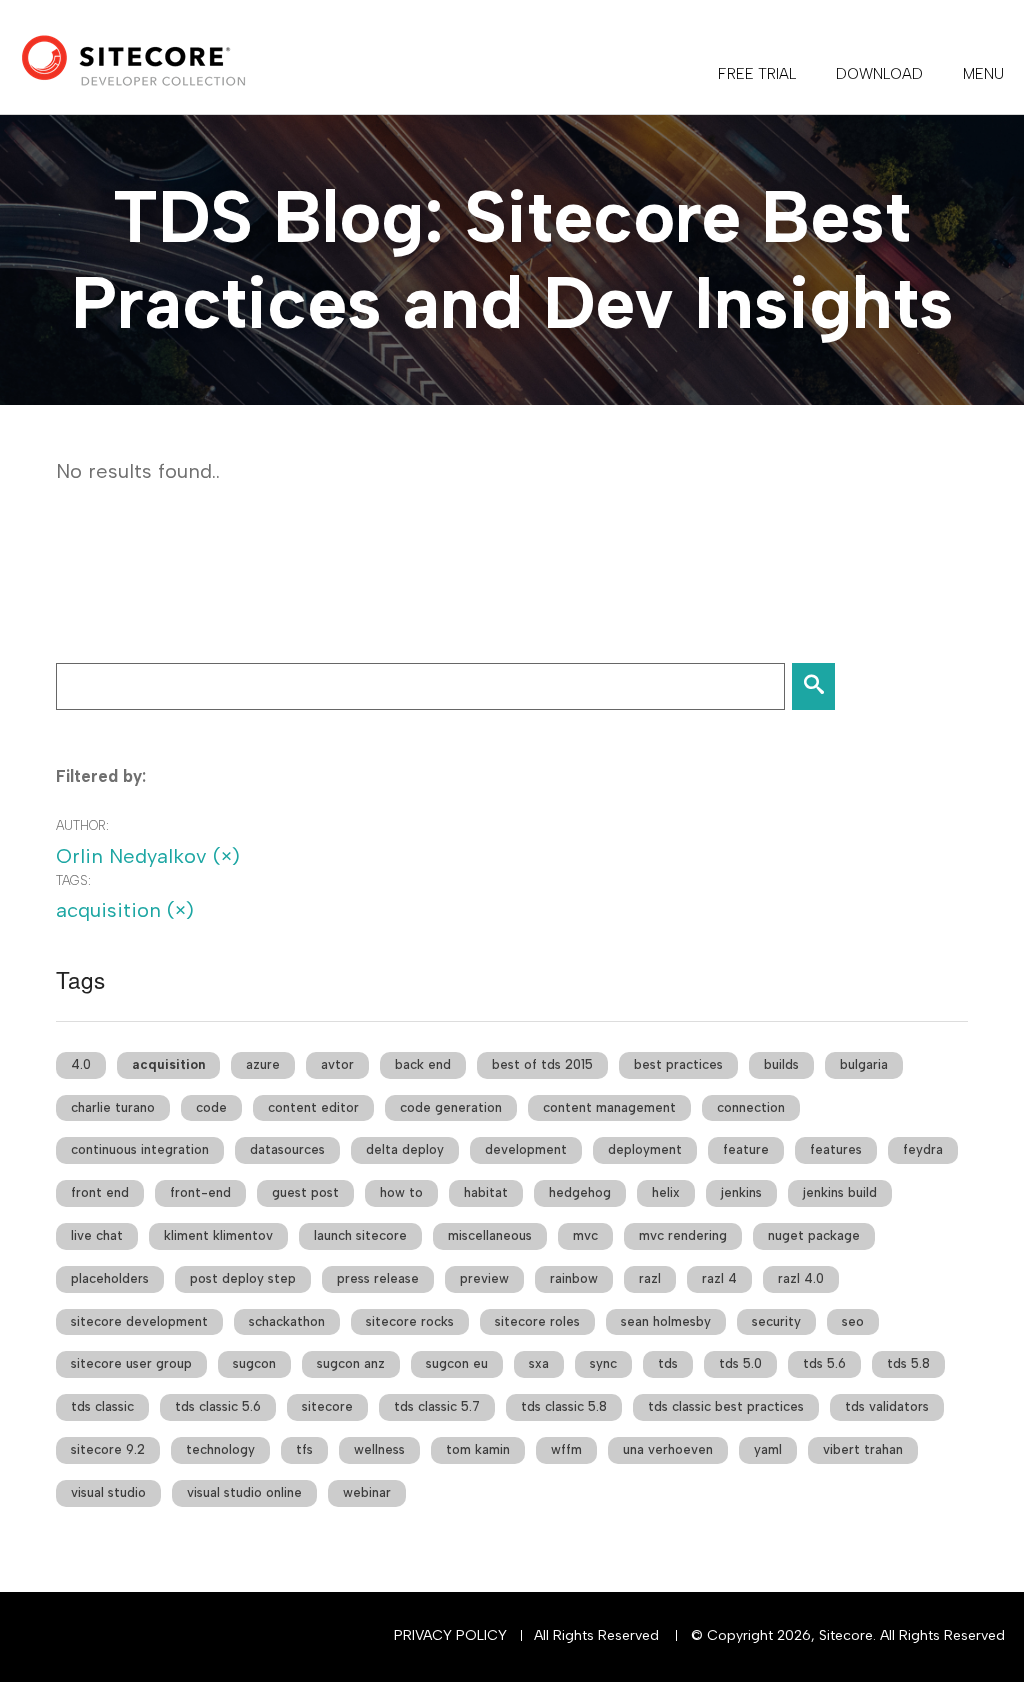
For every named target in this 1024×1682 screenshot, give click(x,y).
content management (609, 1107)
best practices (678, 1064)
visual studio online (244, 1492)
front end (100, 1192)
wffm (566, 1449)
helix (666, 1192)
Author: (82, 825)
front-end (200, 1192)
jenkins (741, 1192)
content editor (313, 1107)
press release (378, 1278)
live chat (97, 1235)
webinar (367, 1492)
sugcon (254, 1363)
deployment (645, 1149)
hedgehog (580, 1192)
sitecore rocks (410, 1321)
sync (603, 1363)
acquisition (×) (125, 910)
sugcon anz (351, 1363)
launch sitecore (360, 1235)
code (211, 1107)
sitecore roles (537, 1321)
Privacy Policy (450, 1635)
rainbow (574, 1278)
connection (751, 1107)
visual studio (108, 1492)
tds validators (887, 1406)
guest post (305, 1192)
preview (484, 1278)
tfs (304, 1449)
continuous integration (140, 1149)
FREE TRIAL (757, 74)
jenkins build (840, 1192)
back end (423, 1064)
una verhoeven (668, 1449)
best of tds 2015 (542, 1064)
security (776, 1321)
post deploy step (243, 1278)
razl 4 (719, 1278)
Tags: (73, 880)
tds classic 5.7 (437, 1406)
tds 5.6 (824, 1363)
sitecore (327, 1406)
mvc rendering (683, 1235)
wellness (379, 1449)
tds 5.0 (740, 1363)
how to (401, 1192)
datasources (287, 1149)
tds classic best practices (726, 1406)
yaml (768, 1449)
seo (853, 1321)
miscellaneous (490, 1235)
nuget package (814, 1235)
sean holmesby (666, 1321)
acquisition (168, 1064)
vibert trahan (863, 1449)
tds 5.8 (908, 1363)
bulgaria (864, 1064)
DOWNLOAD (879, 74)
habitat (486, 1192)
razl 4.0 (801, 1278)
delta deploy (405, 1149)
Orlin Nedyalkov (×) (148, 856)
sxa (539, 1363)
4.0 (81, 1064)
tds (668, 1363)
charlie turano (113, 1107)
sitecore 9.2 (108, 1449)
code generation (451, 1107)
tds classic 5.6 (218, 1406)
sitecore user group (131, 1363)
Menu (983, 74)
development (526, 1149)
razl (650, 1278)
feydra (923, 1149)
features (836, 1149)
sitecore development (139, 1321)
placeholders (110, 1278)
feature (746, 1149)
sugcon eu (457, 1363)
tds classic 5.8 (564, 1406)
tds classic (102, 1406)
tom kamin (478, 1449)
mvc (585, 1235)
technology (220, 1449)
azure (263, 1064)
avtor (337, 1064)
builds (781, 1064)
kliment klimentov (218, 1235)
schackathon (287, 1321)
